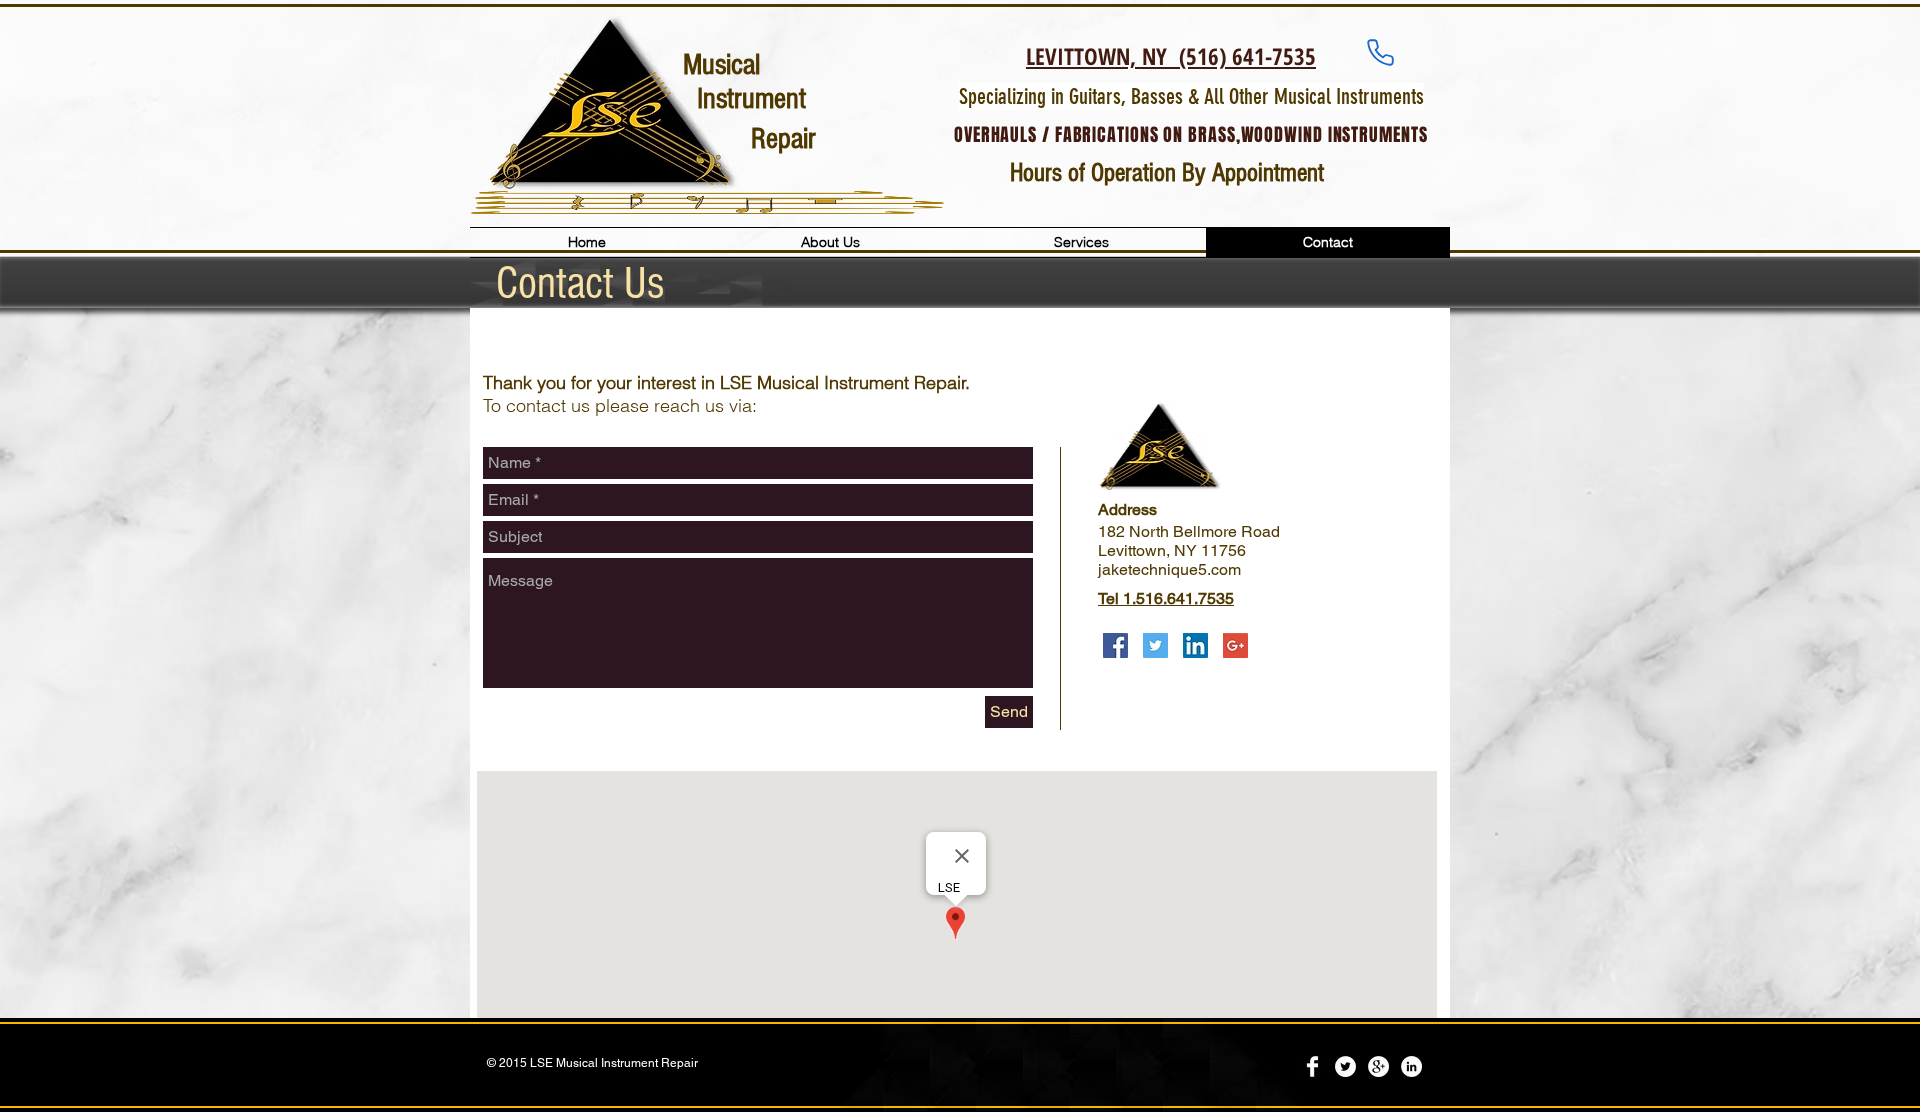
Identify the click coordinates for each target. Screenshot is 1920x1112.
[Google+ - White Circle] (1378, 1066)
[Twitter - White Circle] (1345, 1066)
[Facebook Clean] (1312, 1066)
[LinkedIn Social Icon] (1195, 645)
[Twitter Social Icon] (1155, 645)
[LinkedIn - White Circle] (1411, 1066)
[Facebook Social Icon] (1115, 645)
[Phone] (1380, 52)
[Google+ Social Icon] (1235, 645)
